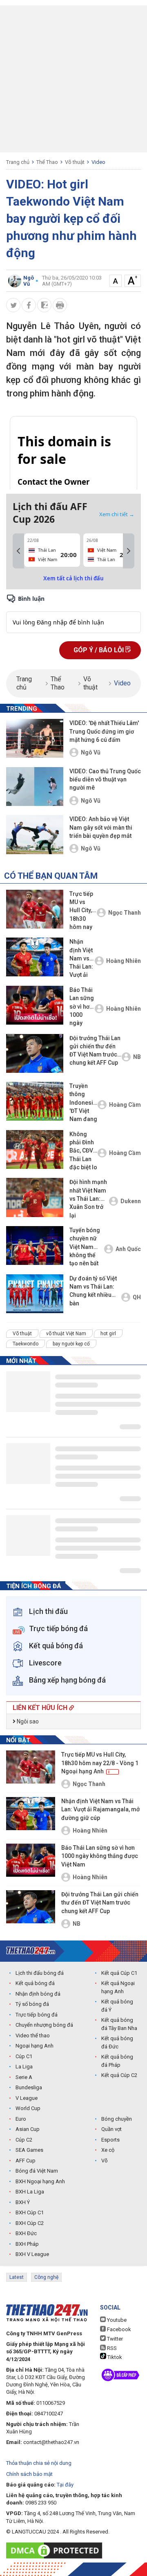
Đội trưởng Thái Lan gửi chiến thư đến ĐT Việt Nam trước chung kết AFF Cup (95, 1051)
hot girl (108, 1334)
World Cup (28, 2108)
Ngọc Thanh (125, 913)
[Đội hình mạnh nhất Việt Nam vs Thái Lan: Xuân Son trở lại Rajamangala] (35, 1197)
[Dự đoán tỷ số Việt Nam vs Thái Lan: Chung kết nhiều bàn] (35, 1294)
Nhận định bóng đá (38, 1994)
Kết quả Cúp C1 (119, 1973)
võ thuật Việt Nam (66, 1334)
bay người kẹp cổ (71, 1344)
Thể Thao (47, 162)
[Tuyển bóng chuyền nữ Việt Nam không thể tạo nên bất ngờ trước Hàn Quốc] (35, 1245)
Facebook (118, 2329)
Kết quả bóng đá (35, 1983)
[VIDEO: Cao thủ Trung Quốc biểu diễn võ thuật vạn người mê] (35, 787)
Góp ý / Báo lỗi (99, 650)
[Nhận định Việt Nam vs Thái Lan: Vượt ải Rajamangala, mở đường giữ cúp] (35, 957)
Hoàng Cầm (125, 1105)
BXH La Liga (30, 2192)
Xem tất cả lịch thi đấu (73, 578)
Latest (17, 2277)
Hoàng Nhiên (124, 961)
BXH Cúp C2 (30, 2223)
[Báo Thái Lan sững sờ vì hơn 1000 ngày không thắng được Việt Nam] (35, 1005)
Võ (105, 2161)
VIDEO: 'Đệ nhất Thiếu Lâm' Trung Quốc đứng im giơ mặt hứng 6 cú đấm (104, 731)
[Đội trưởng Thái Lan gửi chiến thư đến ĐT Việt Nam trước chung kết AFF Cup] (35, 1053)
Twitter (114, 2339)
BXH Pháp (27, 2244)
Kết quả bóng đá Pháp (117, 2061)
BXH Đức (26, 2233)
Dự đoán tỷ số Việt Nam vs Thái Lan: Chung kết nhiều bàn (93, 1291)
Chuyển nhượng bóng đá (44, 2025)
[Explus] (73, 613)
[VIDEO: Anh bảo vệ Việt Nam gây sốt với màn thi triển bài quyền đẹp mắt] (35, 834)
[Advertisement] (73, 79)
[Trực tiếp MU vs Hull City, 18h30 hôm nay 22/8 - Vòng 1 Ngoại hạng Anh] (35, 909)
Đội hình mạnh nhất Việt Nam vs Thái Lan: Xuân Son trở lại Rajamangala (88, 1199)
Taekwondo (26, 1344)
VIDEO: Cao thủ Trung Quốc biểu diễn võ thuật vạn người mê (105, 780)
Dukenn (131, 1201)
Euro (21, 2119)
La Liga (24, 2067)
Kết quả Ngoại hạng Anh (118, 1987)
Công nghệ (46, 2277)
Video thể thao (33, 2036)
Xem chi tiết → (117, 514)
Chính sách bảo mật (29, 2474)
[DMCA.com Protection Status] (56, 2550)
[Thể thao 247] (31, 1950)
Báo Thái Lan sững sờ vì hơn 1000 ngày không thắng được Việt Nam (82, 1007)
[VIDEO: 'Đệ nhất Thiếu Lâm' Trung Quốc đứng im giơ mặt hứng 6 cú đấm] (35, 738)
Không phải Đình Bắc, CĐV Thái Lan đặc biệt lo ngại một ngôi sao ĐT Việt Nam (83, 1151)
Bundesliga (29, 2087)
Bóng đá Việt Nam (37, 2171)
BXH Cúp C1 (30, 2212)
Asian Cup (28, 2129)
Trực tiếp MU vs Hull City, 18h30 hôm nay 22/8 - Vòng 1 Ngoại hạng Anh (82, 911)
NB (137, 1057)
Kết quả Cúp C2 (119, 2075)
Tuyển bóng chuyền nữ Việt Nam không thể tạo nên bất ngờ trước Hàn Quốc (85, 1248)
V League (27, 2098)
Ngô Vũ (91, 752)
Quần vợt (111, 2129)
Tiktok (114, 2357)
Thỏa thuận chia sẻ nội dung (39, 2463)
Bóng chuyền (117, 2119)
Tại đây (65, 2485)
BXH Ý (23, 2202)
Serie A (24, 2077)
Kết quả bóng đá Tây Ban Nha (119, 2024)
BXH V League (32, 2254)
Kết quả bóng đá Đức (117, 2042)
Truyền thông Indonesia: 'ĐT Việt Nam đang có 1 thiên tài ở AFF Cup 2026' (84, 1103)
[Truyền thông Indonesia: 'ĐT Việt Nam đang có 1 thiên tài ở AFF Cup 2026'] (35, 1101)
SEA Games (29, 2150)
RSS (111, 2348)
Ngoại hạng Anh (35, 2046)
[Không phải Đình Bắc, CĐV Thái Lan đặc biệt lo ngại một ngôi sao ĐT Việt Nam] (35, 1149)
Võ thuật (75, 162)
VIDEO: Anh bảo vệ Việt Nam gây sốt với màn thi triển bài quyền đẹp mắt (101, 827)
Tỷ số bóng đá (32, 2004)
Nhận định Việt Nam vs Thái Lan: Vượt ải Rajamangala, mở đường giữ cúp (82, 959)
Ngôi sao (27, 1721)
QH (137, 1297)
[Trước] (18, 551)
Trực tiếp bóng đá (37, 2015)
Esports (110, 2140)
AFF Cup (26, 2161)
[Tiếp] (129, 551)
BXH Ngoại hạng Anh (40, 2181)
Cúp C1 (24, 2056)
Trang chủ (18, 162)
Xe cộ (108, 2150)
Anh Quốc (128, 1249)
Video (98, 162)
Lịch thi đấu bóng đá (40, 1973)
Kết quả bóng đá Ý (117, 2006)
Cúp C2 (24, 2140)
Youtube (116, 2320)
